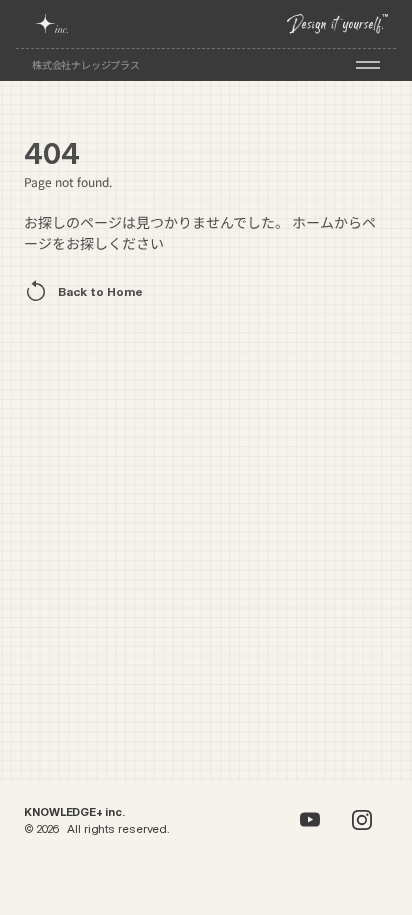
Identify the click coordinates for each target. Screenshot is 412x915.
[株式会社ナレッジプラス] (54, 24)
